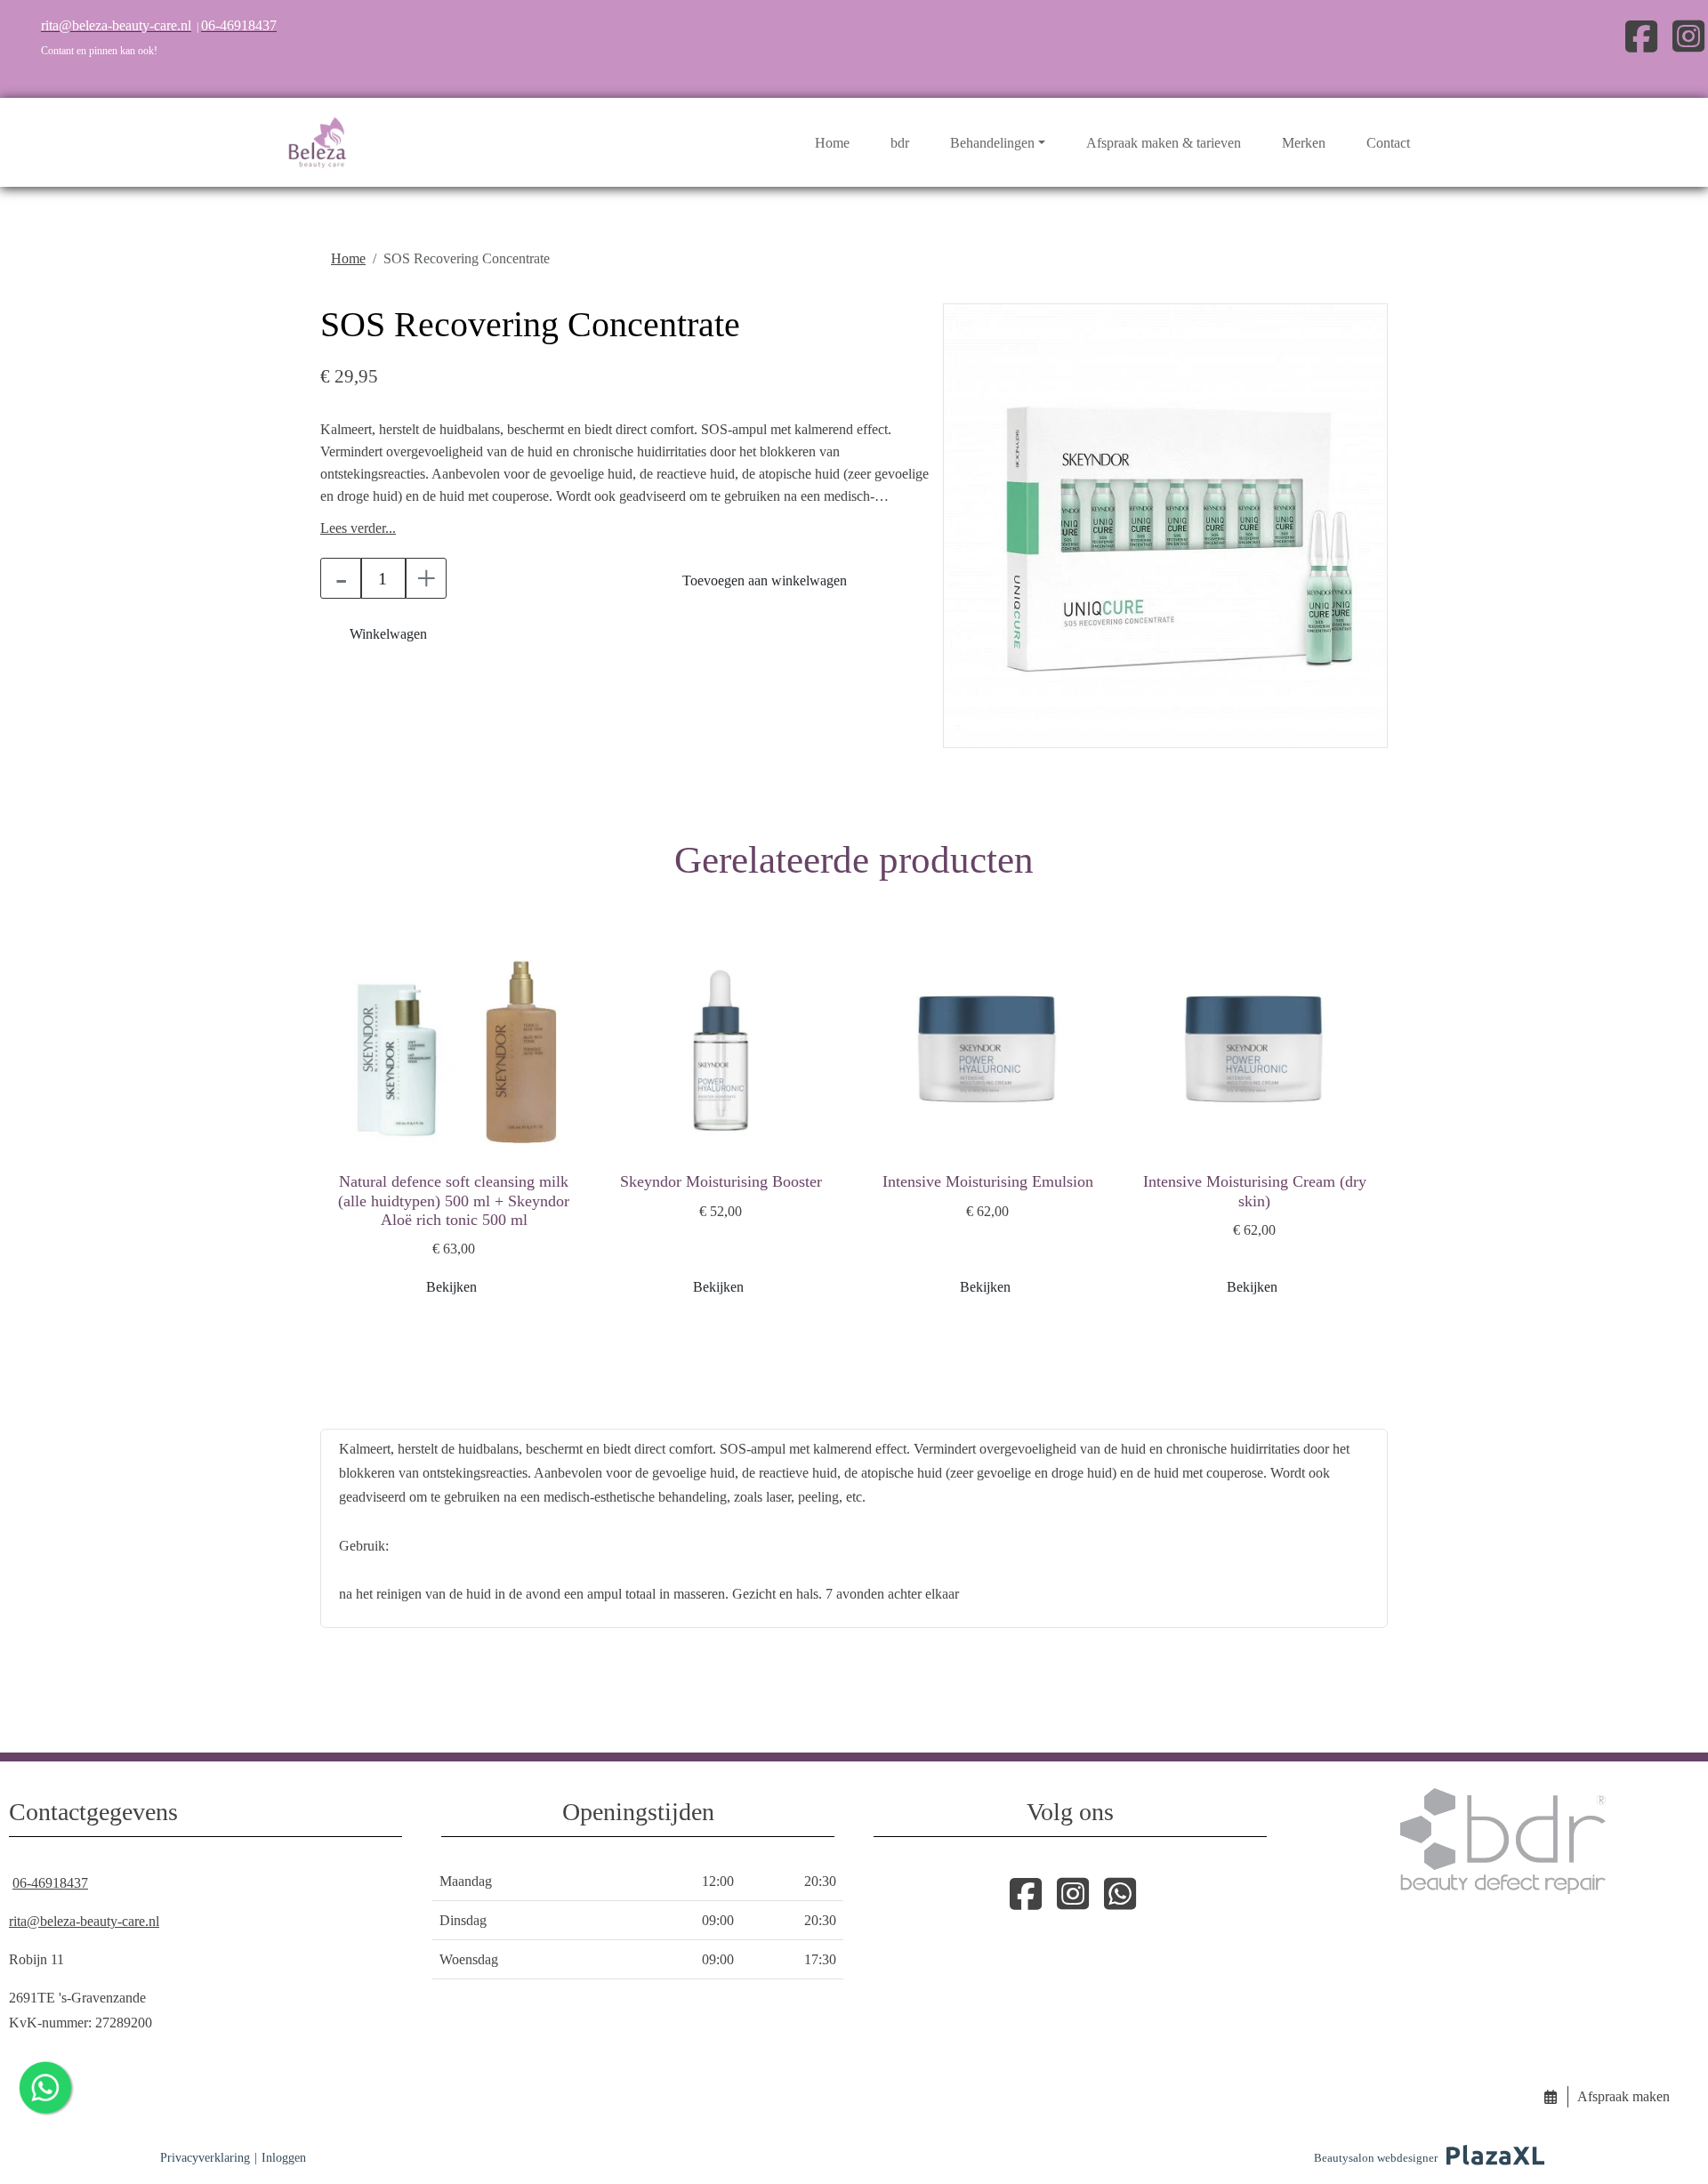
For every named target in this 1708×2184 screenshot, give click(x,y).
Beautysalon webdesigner (1376, 2158)
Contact (1388, 143)
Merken (1304, 143)
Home (832, 143)
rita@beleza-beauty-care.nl (84, 1921)
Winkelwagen (388, 634)
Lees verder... (358, 528)
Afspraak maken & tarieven (1164, 143)
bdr (900, 143)
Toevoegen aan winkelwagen (765, 580)
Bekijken (451, 1287)
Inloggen (284, 2158)
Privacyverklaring (205, 2158)
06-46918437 (50, 1883)
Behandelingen (992, 143)
